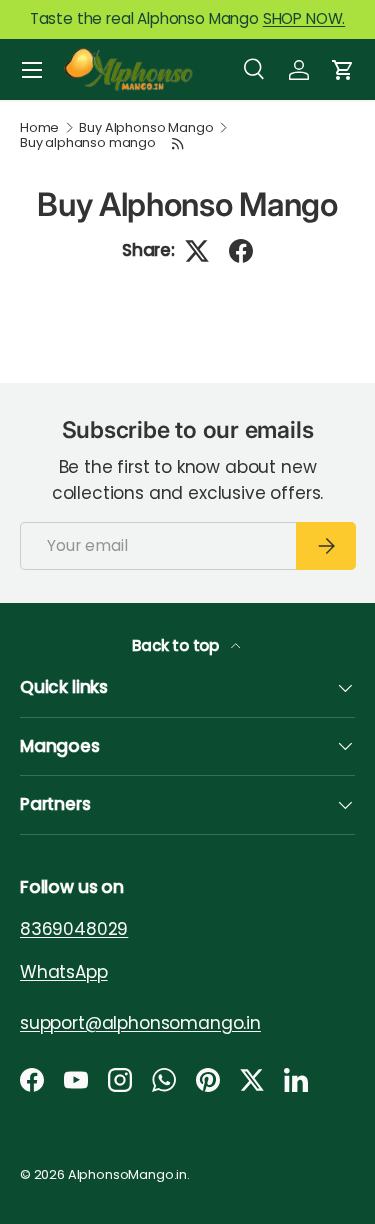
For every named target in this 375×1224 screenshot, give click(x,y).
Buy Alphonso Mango (146, 128)
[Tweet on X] (197, 251)
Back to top (177, 645)
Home (39, 128)
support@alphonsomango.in (140, 1022)
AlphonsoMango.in (127, 1174)
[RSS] (179, 143)
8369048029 (74, 929)
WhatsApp (64, 971)
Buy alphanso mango (88, 143)
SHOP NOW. (304, 18)
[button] (343, 70)
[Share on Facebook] (241, 251)
